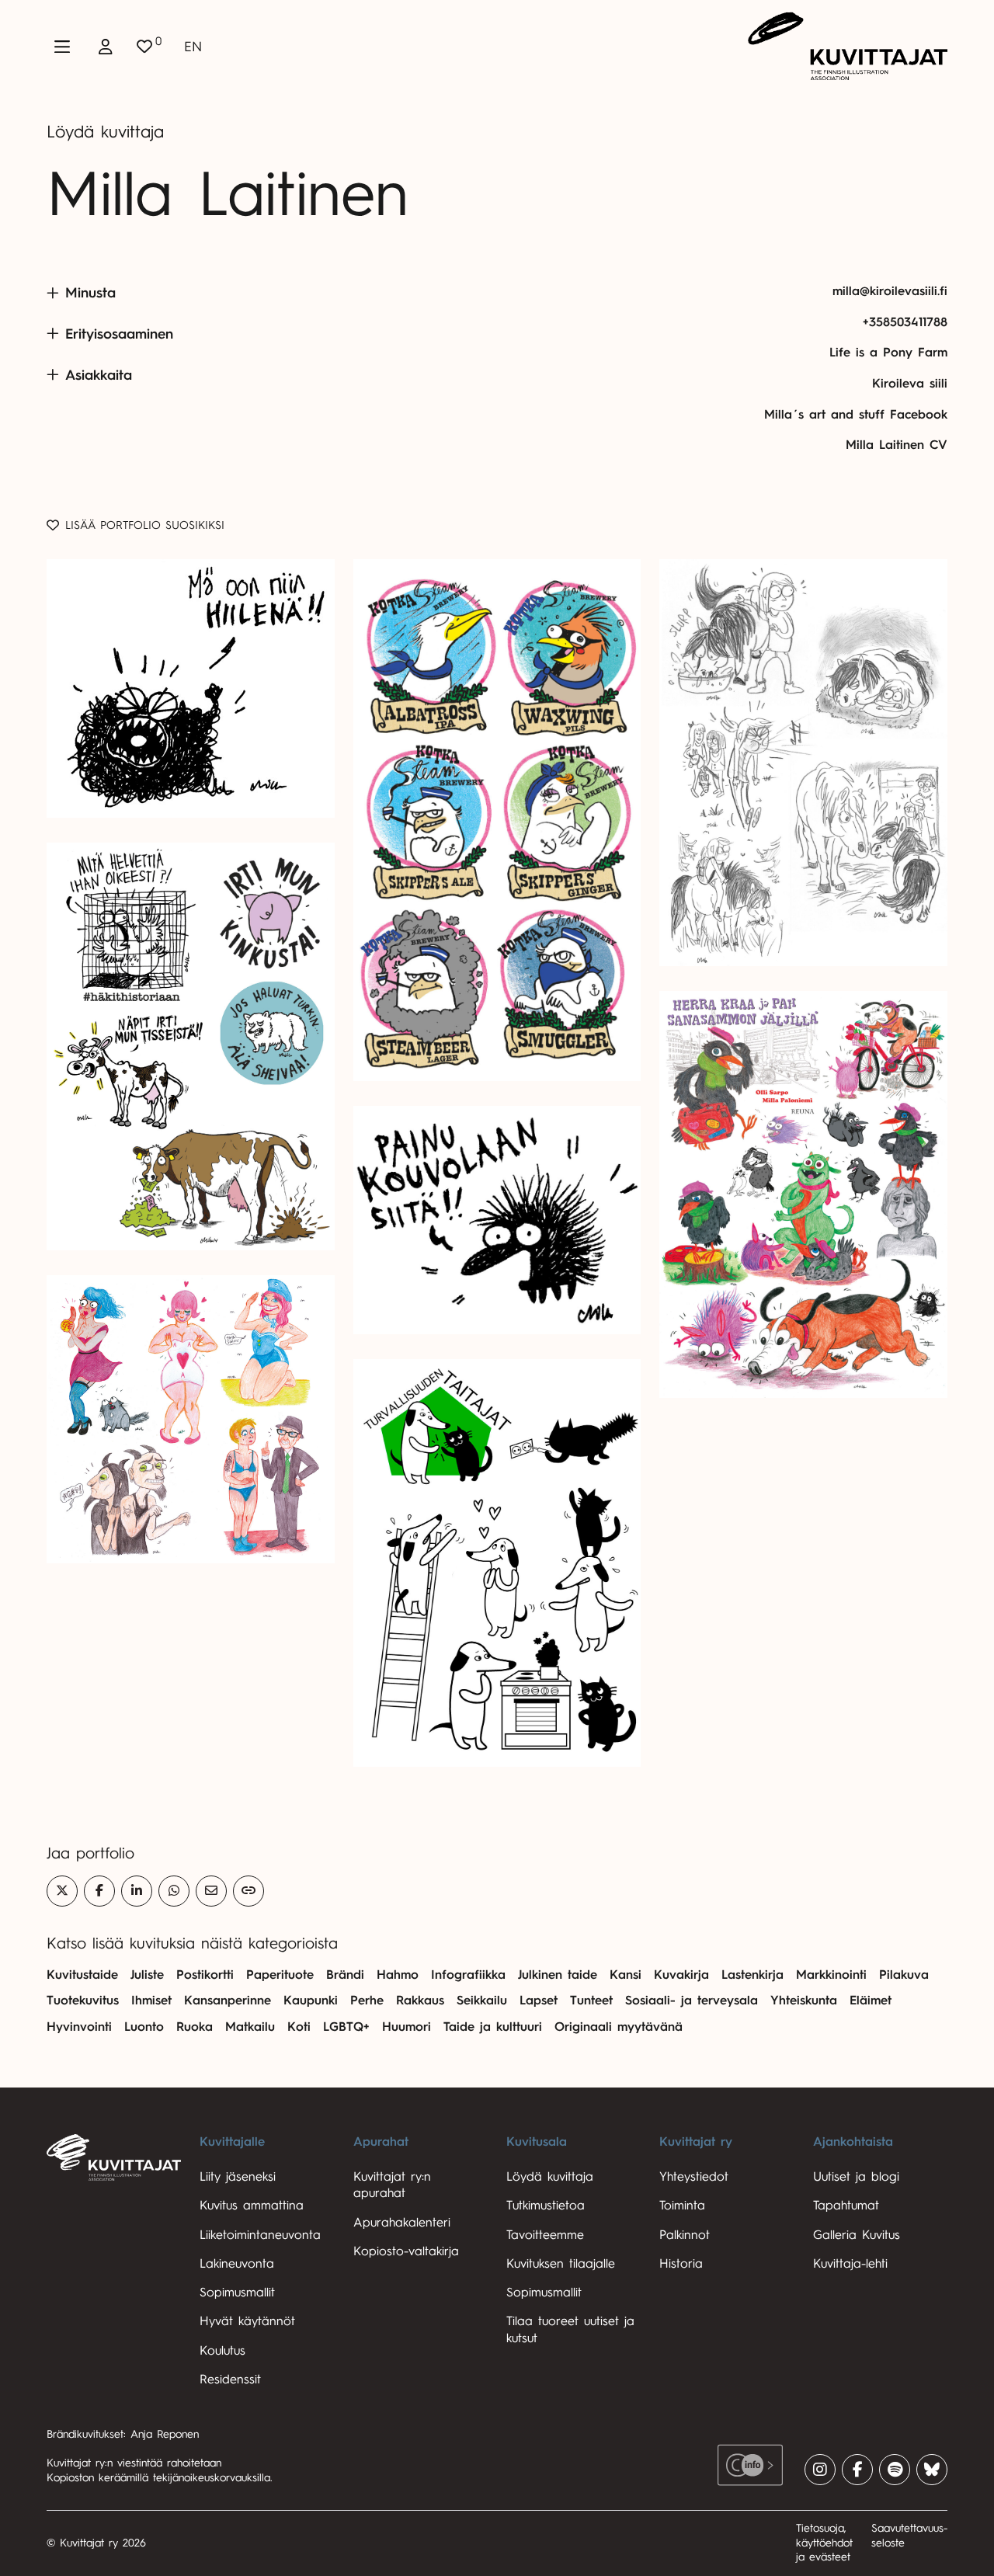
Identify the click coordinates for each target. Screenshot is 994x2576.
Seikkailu (482, 2001)
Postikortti (205, 1975)
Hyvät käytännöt (247, 2321)
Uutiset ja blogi (856, 2177)
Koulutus (222, 2351)
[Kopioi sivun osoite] (248, 1891)
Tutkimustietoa (546, 2206)
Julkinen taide (558, 1975)
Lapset (539, 2001)
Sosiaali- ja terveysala (692, 2001)
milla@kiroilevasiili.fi (890, 291)
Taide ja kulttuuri (493, 2027)
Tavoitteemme (545, 2235)
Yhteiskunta (804, 2001)
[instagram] (820, 2470)
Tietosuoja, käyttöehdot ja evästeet (824, 2543)
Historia (681, 2264)
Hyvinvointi (79, 2027)
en (193, 47)
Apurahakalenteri (402, 2223)
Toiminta (682, 2206)
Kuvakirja (681, 1975)
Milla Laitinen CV (897, 445)
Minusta (90, 293)
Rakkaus (420, 2001)
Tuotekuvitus (83, 2001)
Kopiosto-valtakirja (406, 2251)
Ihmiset (151, 2001)
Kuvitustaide (82, 1975)
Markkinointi (831, 1975)
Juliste (147, 1975)
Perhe (367, 2001)
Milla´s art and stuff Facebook (856, 415)
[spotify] (895, 2470)
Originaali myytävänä (619, 2027)
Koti (299, 2027)
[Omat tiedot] (106, 47)
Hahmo (398, 1975)
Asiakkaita (99, 375)
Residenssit (230, 2380)
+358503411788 (905, 322)
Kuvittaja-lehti (850, 2264)
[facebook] (857, 2470)
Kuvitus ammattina (252, 2206)
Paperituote (280, 1975)
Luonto (144, 2027)
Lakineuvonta (237, 2264)
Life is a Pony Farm (888, 353)
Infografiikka (468, 1975)
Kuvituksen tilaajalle (561, 2264)
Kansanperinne (228, 2001)
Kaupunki (311, 2001)
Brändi (345, 1975)
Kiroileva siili (910, 384)
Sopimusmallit (237, 2293)
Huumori (407, 2027)
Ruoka (195, 2027)
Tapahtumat (846, 2206)
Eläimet (871, 2001)
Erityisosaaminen (119, 334)
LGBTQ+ (346, 2027)
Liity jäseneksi (238, 2177)
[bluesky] (932, 2470)
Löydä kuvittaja (105, 132)
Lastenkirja (752, 1975)
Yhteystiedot (694, 2177)
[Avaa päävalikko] (62, 47)
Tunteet (591, 2001)
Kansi (626, 1975)
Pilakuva (904, 1975)
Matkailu (250, 2027)
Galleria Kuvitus (857, 2235)
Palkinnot (685, 2235)
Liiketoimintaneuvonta (260, 2235)
